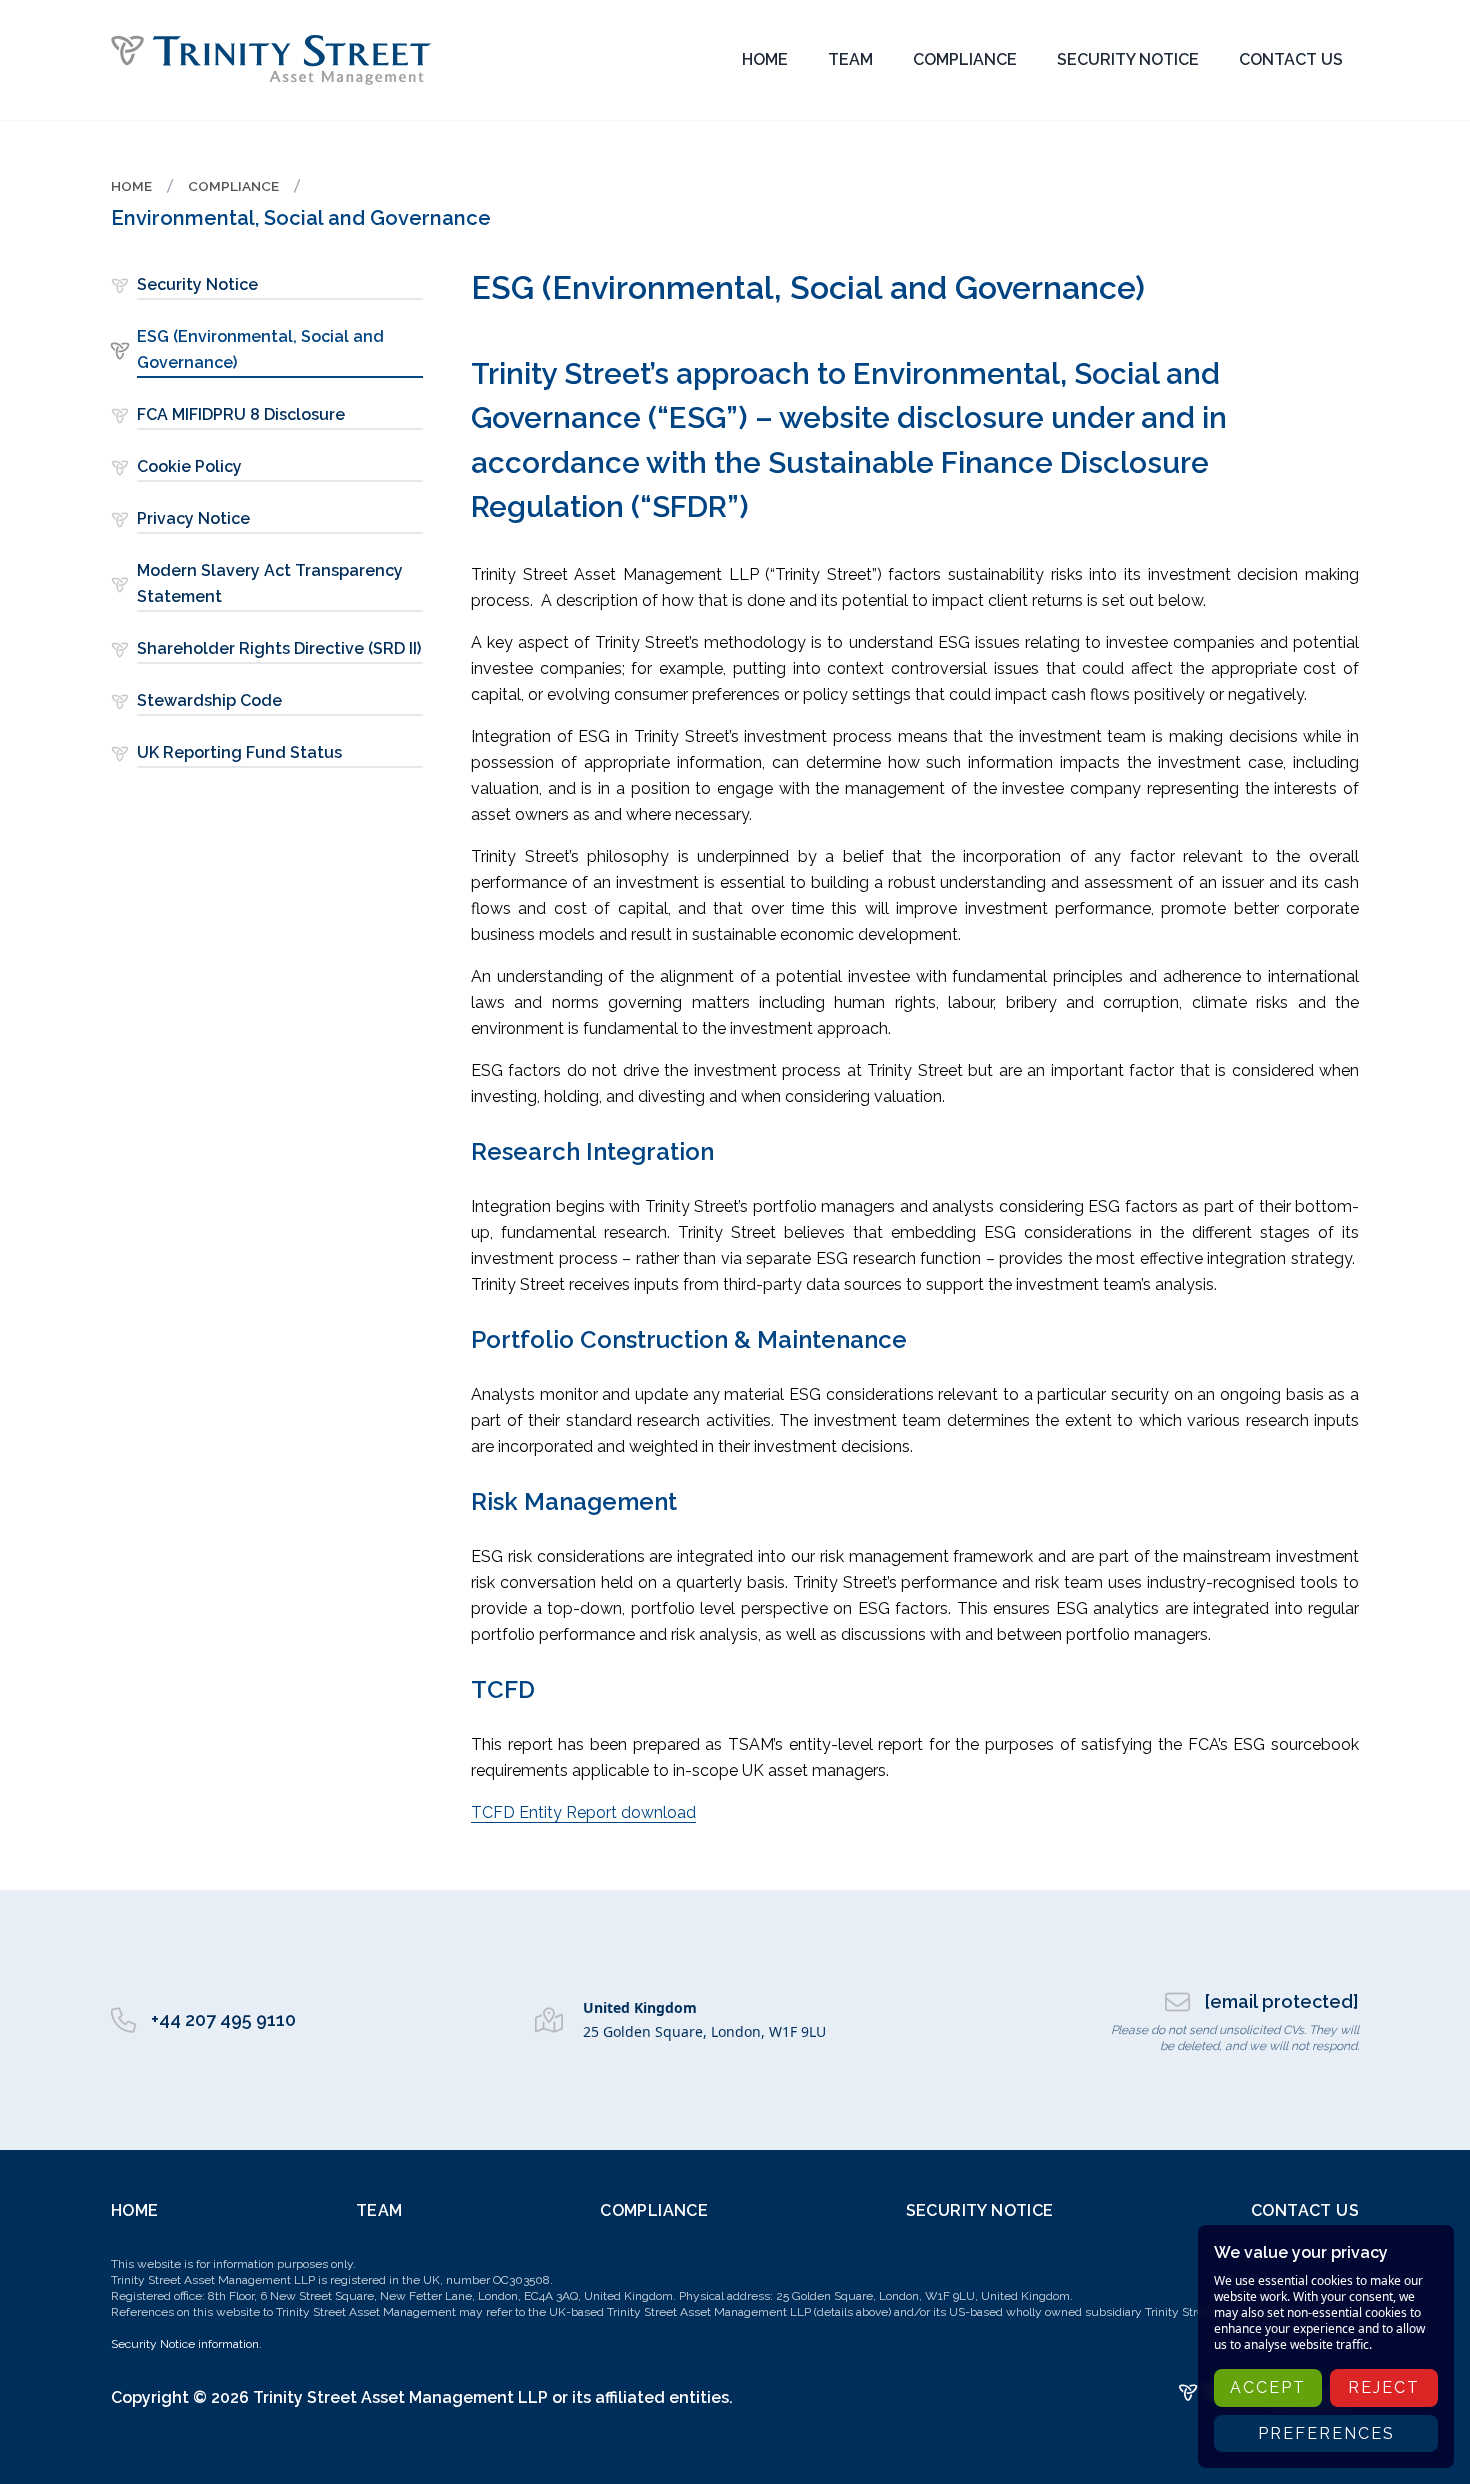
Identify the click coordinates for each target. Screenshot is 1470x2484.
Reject (1384, 2387)
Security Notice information (185, 2344)
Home (135, 2210)
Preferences (1326, 2433)
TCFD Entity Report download (583, 1812)
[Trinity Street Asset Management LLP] (271, 60)
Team (379, 2210)
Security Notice (980, 2210)
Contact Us (1305, 2210)
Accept (1268, 2387)
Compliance (654, 2210)
